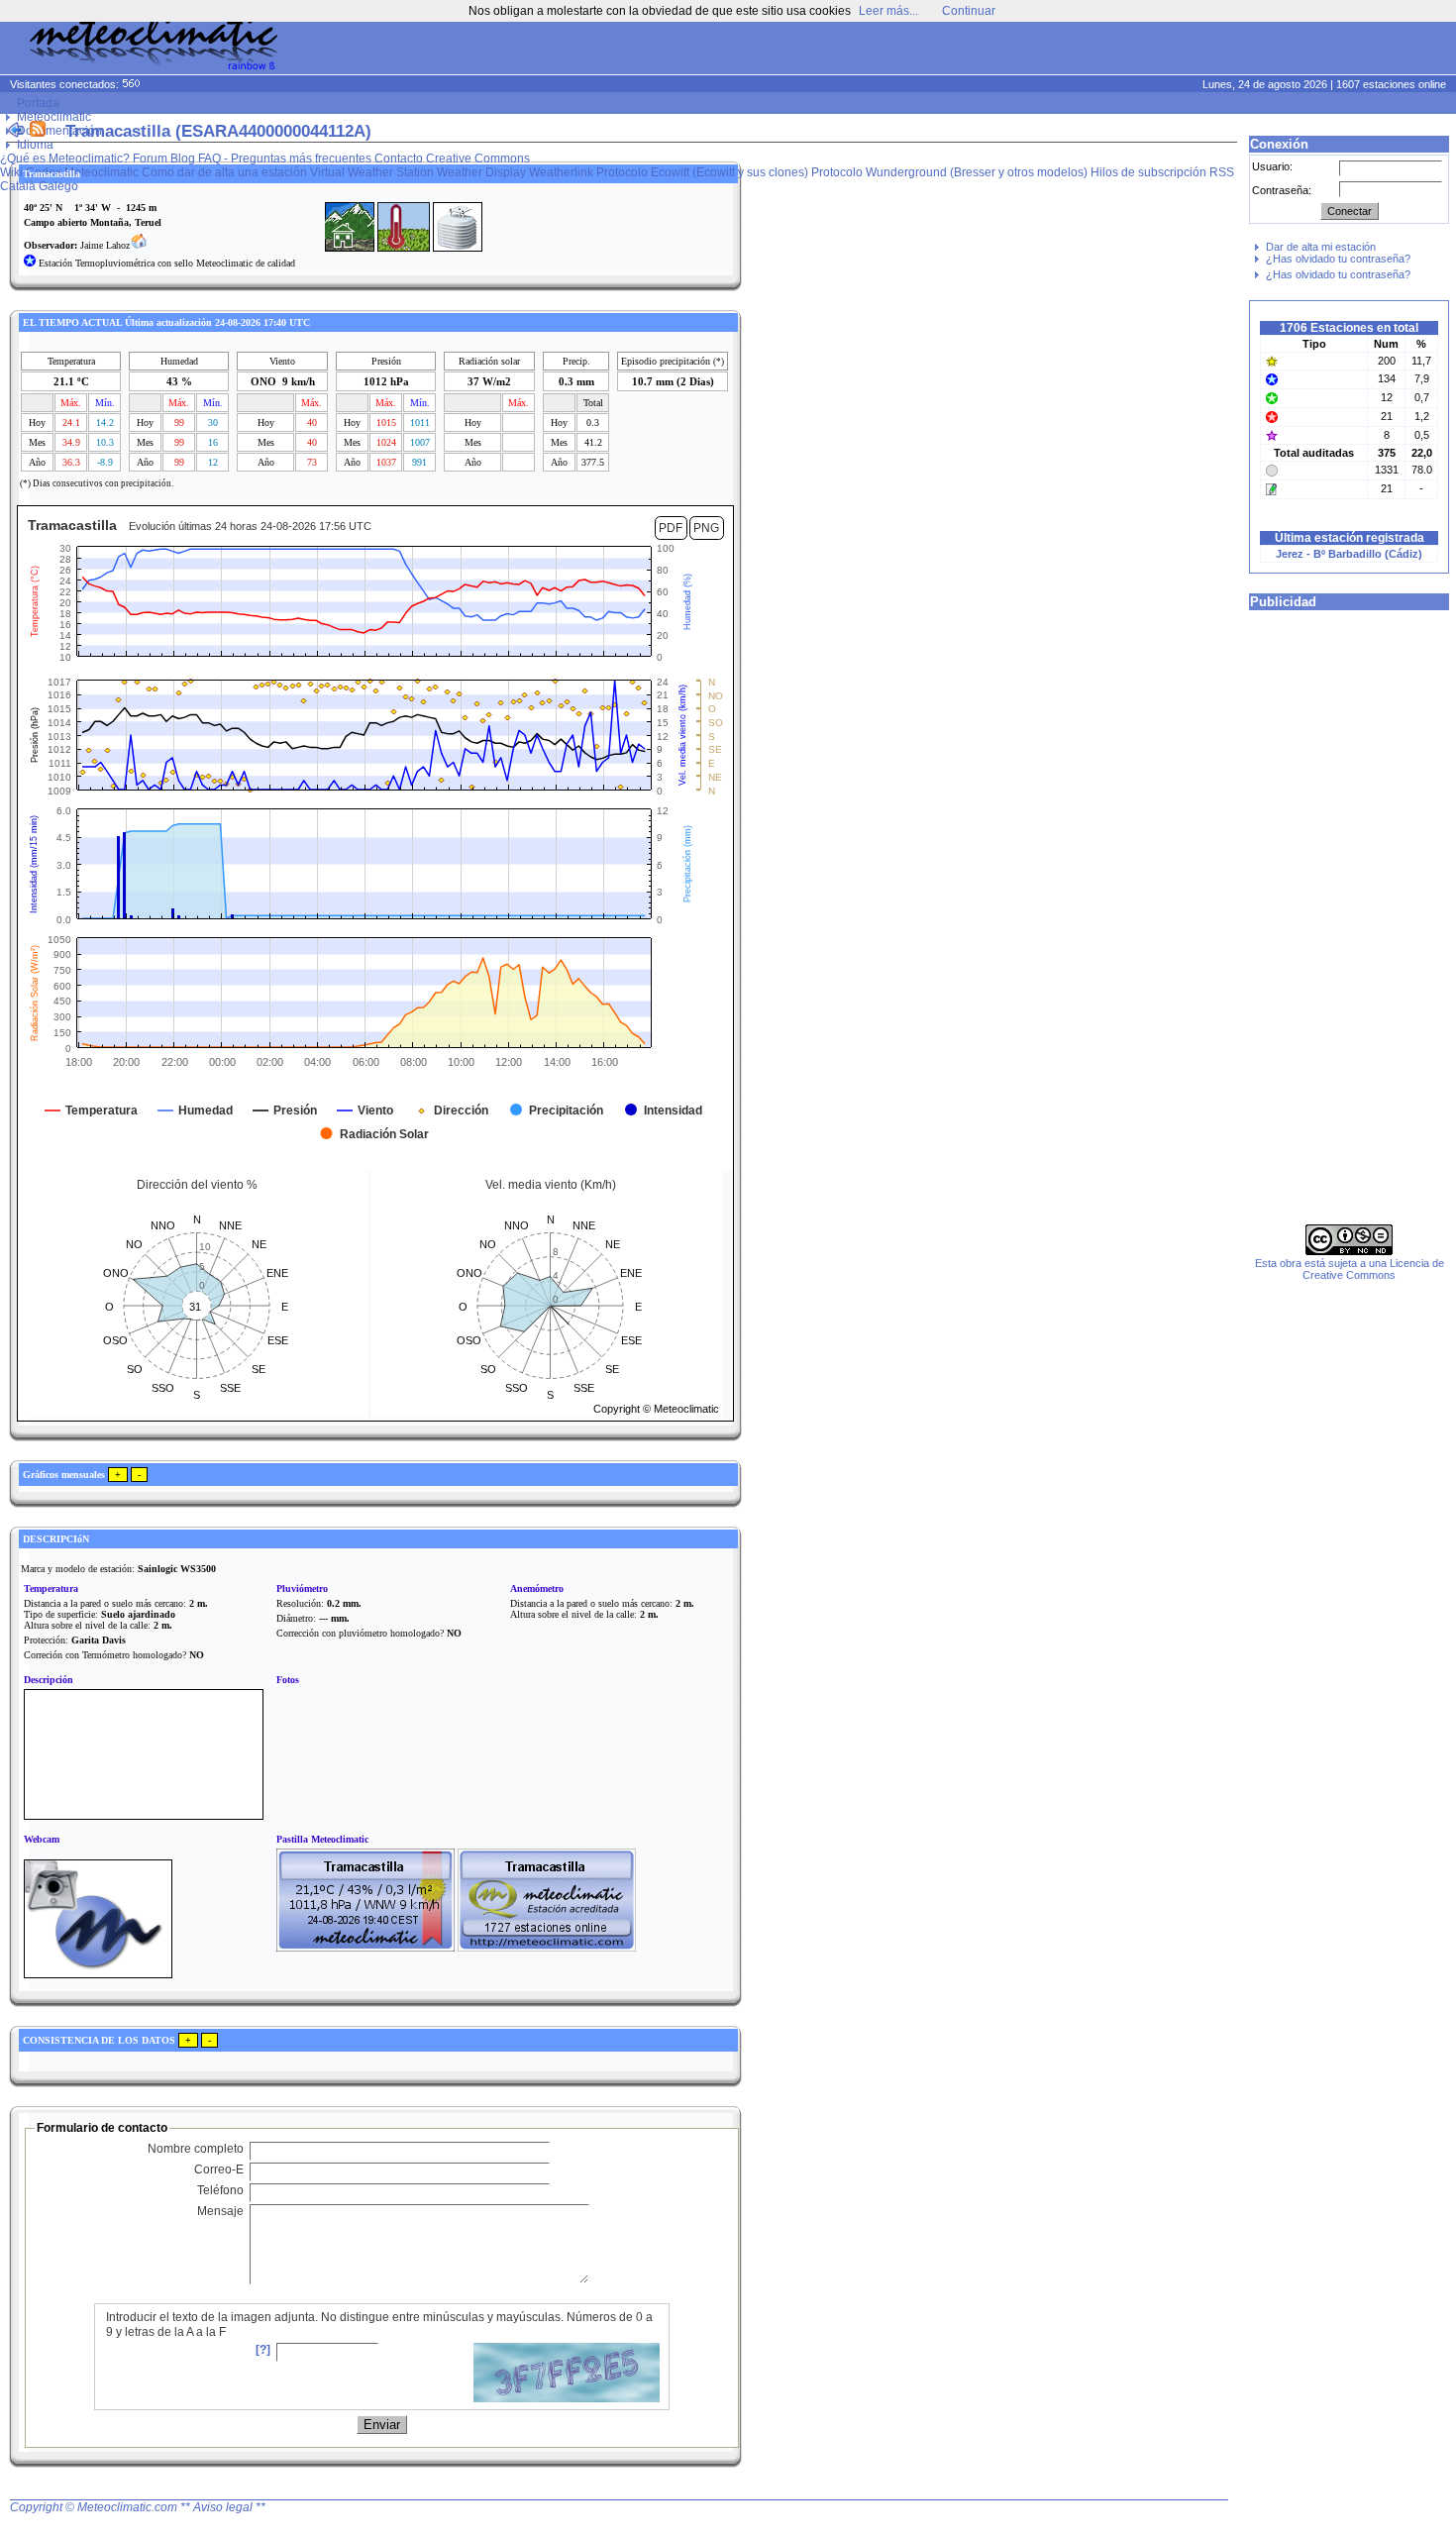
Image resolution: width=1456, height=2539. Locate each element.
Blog (183, 159)
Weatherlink (561, 172)
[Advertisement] (1076, 50)
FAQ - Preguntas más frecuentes (285, 159)
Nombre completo (196, 2149)
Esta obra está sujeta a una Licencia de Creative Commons (1350, 1269)
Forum (150, 159)
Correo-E (219, 2169)
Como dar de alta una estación (224, 172)
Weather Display (481, 172)
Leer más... (888, 11)
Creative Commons (478, 159)
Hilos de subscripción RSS (1162, 172)
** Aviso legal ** (223, 2507)
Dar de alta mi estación (1321, 247)
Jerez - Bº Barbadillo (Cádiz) (1349, 554)
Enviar (382, 2425)
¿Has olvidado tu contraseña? (1338, 259)
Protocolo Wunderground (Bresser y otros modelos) (949, 172)
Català (18, 186)
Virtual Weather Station (372, 172)
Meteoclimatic (54, 117)
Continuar (969, 11)
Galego (58, 186)
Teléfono (220, 2190)
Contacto (399, 159)
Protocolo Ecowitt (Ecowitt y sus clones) (702, 172)
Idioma (35, 145)
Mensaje (220, 2211)
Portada (38, 103)
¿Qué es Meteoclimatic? (65, 159)
